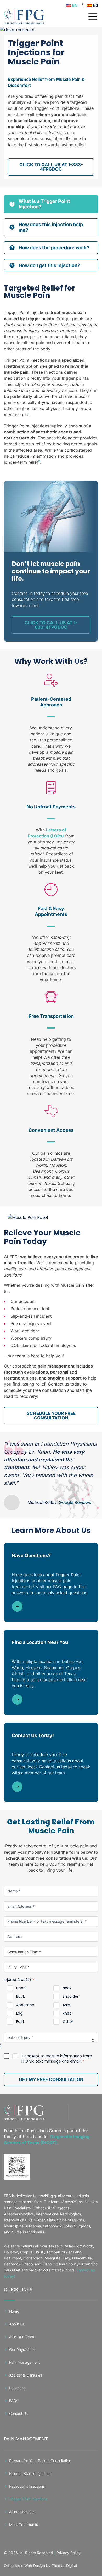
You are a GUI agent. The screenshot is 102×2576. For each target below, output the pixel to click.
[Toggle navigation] (93, 16)
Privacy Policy (69, 2553)
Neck (67, 1988)
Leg (19, 2013)
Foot (20, 2022)
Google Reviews (75, 1502)
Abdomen (25, 2005)
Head (21, 1988)
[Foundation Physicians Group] (24, 2112)
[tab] (51, 204)
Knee (67, 2013)
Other (68, 2022)
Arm (66, 2005)
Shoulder (70, 1996)
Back (21, 1996)
